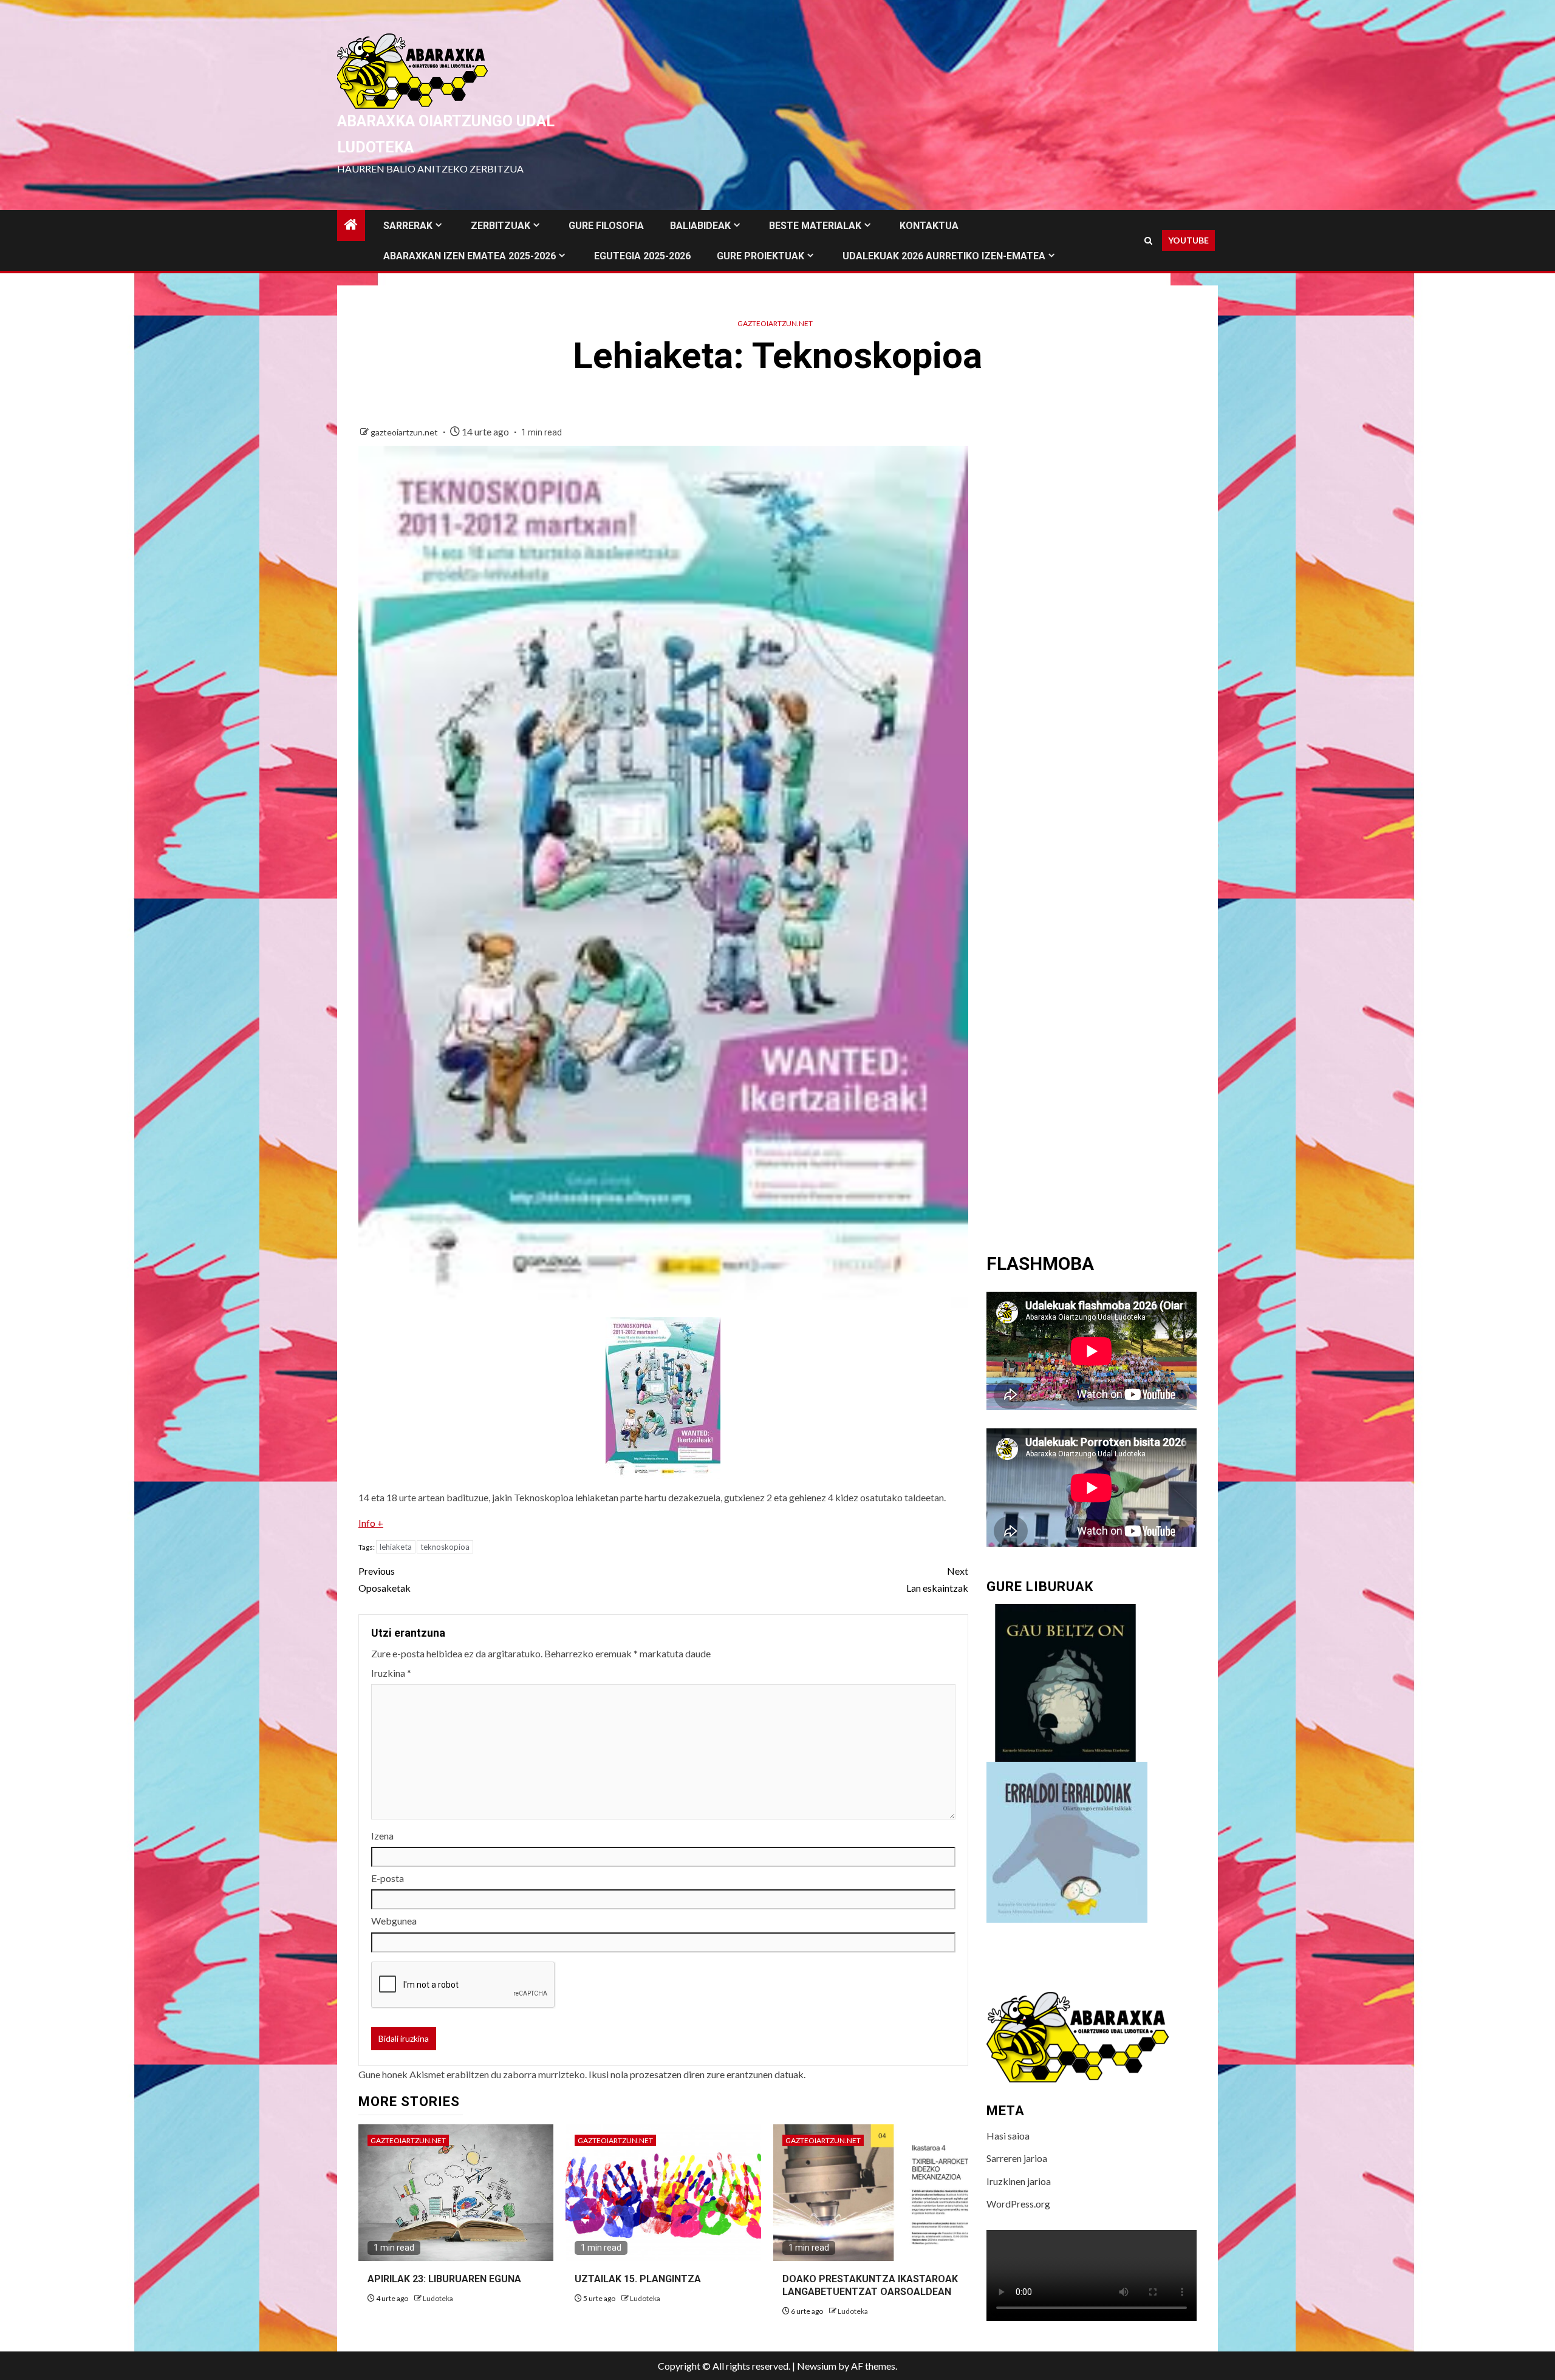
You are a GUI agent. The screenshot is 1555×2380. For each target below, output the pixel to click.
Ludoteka (438, 2298)
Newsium (817, 2366)
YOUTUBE (1188, 240)
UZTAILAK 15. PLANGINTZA (638, 2279)
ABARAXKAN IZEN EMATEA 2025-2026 (470, 256)
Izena (382, 1836)
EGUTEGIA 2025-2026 (642, 256)
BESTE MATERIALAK (815, 226)
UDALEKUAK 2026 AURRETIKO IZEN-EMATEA (944, 256)
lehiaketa (396, 1547)
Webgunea (394, 1921)
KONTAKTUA (929, 226)
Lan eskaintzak (937, 1579)
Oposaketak (384, 1579)
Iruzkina (391, 1673)
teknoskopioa (445, 1547)
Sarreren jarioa (1017, 2158)
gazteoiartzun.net (775, 323)
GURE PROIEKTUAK (760, 256)
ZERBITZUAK (501, 226)
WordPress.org (1018, 2204)
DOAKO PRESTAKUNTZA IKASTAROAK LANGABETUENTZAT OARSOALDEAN (870, 2285)
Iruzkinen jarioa (1019, 2181)
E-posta (388, 1878)
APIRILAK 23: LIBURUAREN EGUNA (444, 2279)
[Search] (1148, 241)
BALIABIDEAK (700, 226)
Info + (371, 1523)
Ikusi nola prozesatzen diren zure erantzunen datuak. (697, 2074)
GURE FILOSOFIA (606, 226)
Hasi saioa (1008, 2136)
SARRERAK (408, 226)
